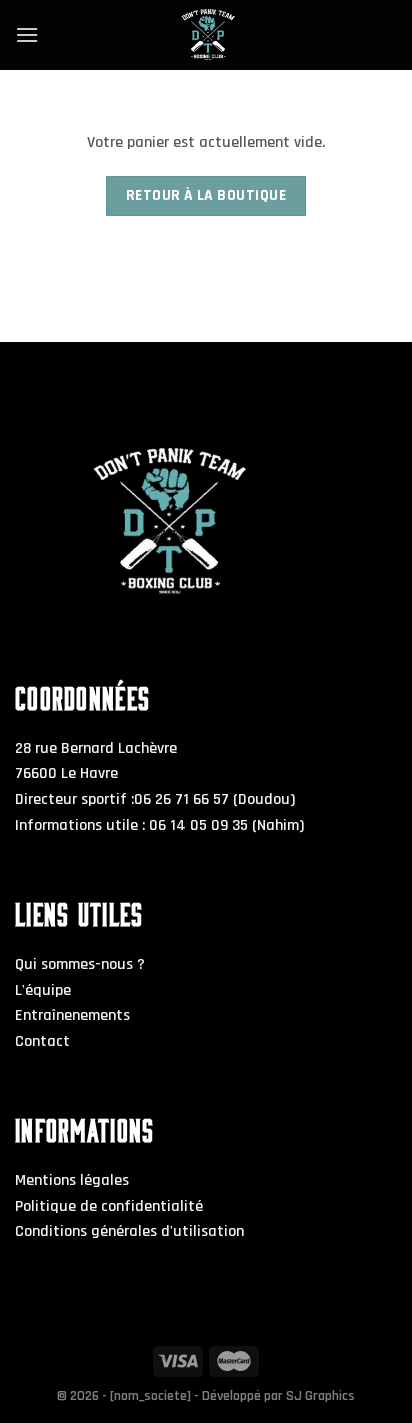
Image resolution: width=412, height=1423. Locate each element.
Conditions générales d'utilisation (129, 1231)
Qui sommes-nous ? (80, 964)
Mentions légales (72, 1180)
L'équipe (43, 990)
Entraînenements (72, 1015)
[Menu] (27, 34)
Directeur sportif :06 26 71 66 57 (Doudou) (155, 799)
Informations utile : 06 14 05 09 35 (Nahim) (159, 825)
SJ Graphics (320, 1396)
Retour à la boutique (206, 195)
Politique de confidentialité (109, 1206)
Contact (42, 1041)
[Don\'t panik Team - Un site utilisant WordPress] (206, 35)
